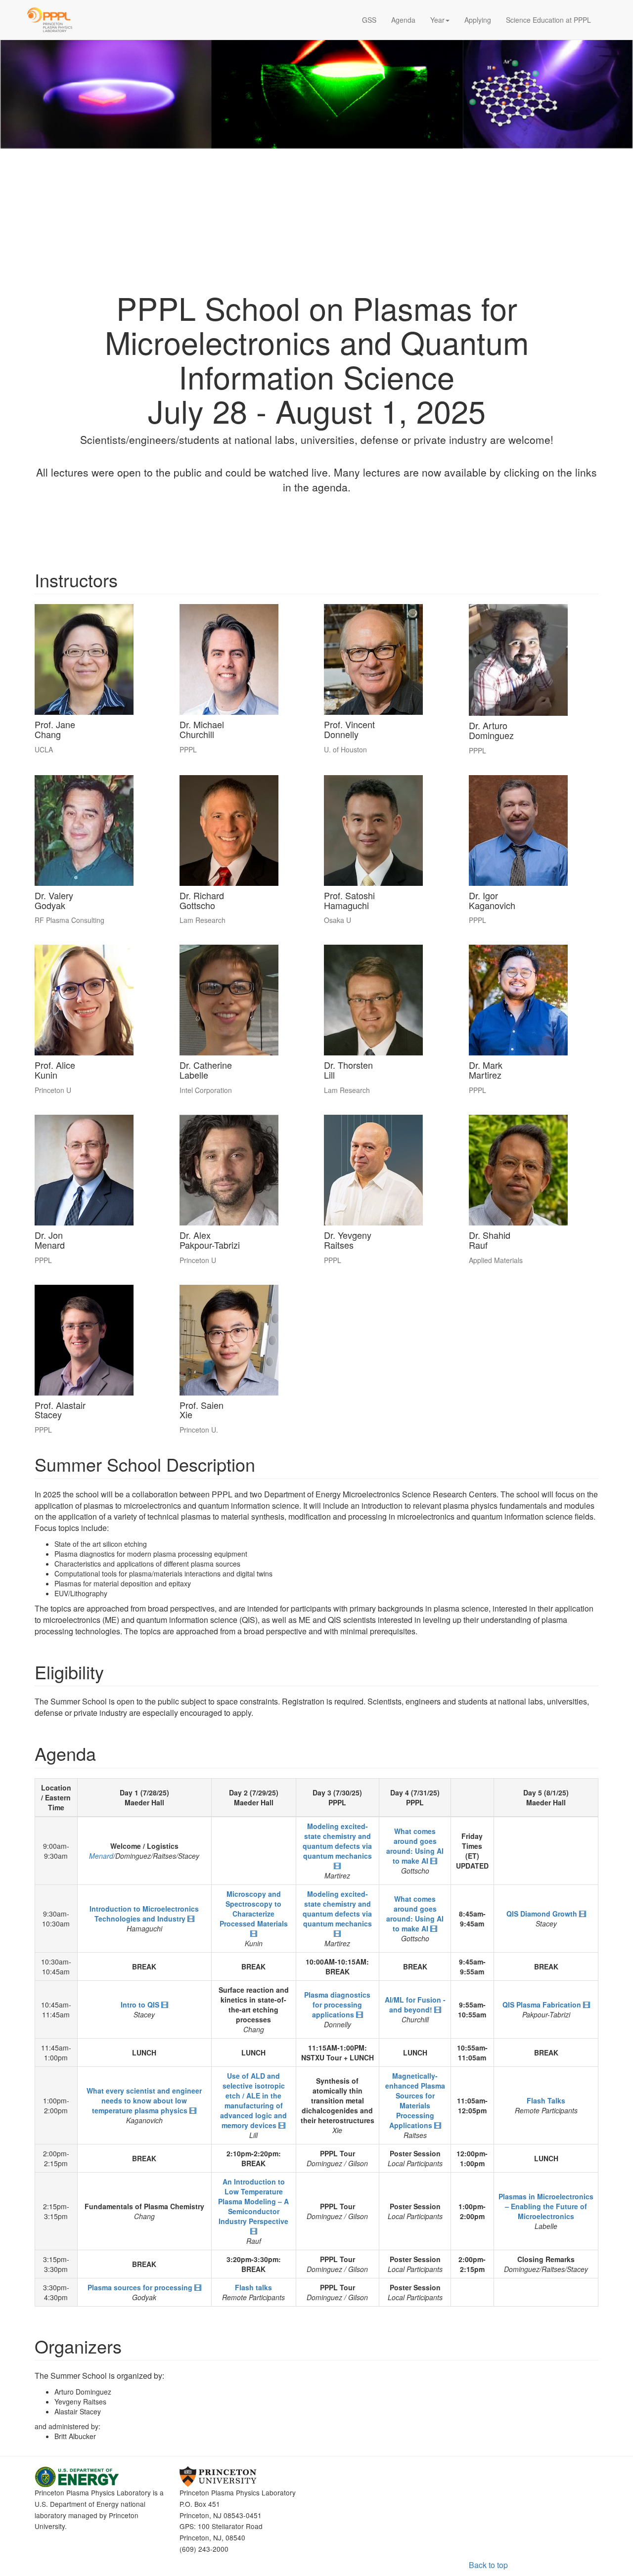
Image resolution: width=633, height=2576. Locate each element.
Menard (101, 1856)
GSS (369, 20)
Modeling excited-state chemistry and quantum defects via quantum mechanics (337, 1841)
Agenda (403, 20)
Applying (478, 20)
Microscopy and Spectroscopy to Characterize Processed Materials (254, 1909)
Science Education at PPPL (548, 20)
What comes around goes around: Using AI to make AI (415, 1846)
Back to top (488, 2565)
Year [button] (437, 20)
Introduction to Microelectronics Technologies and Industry (144, 1914)
